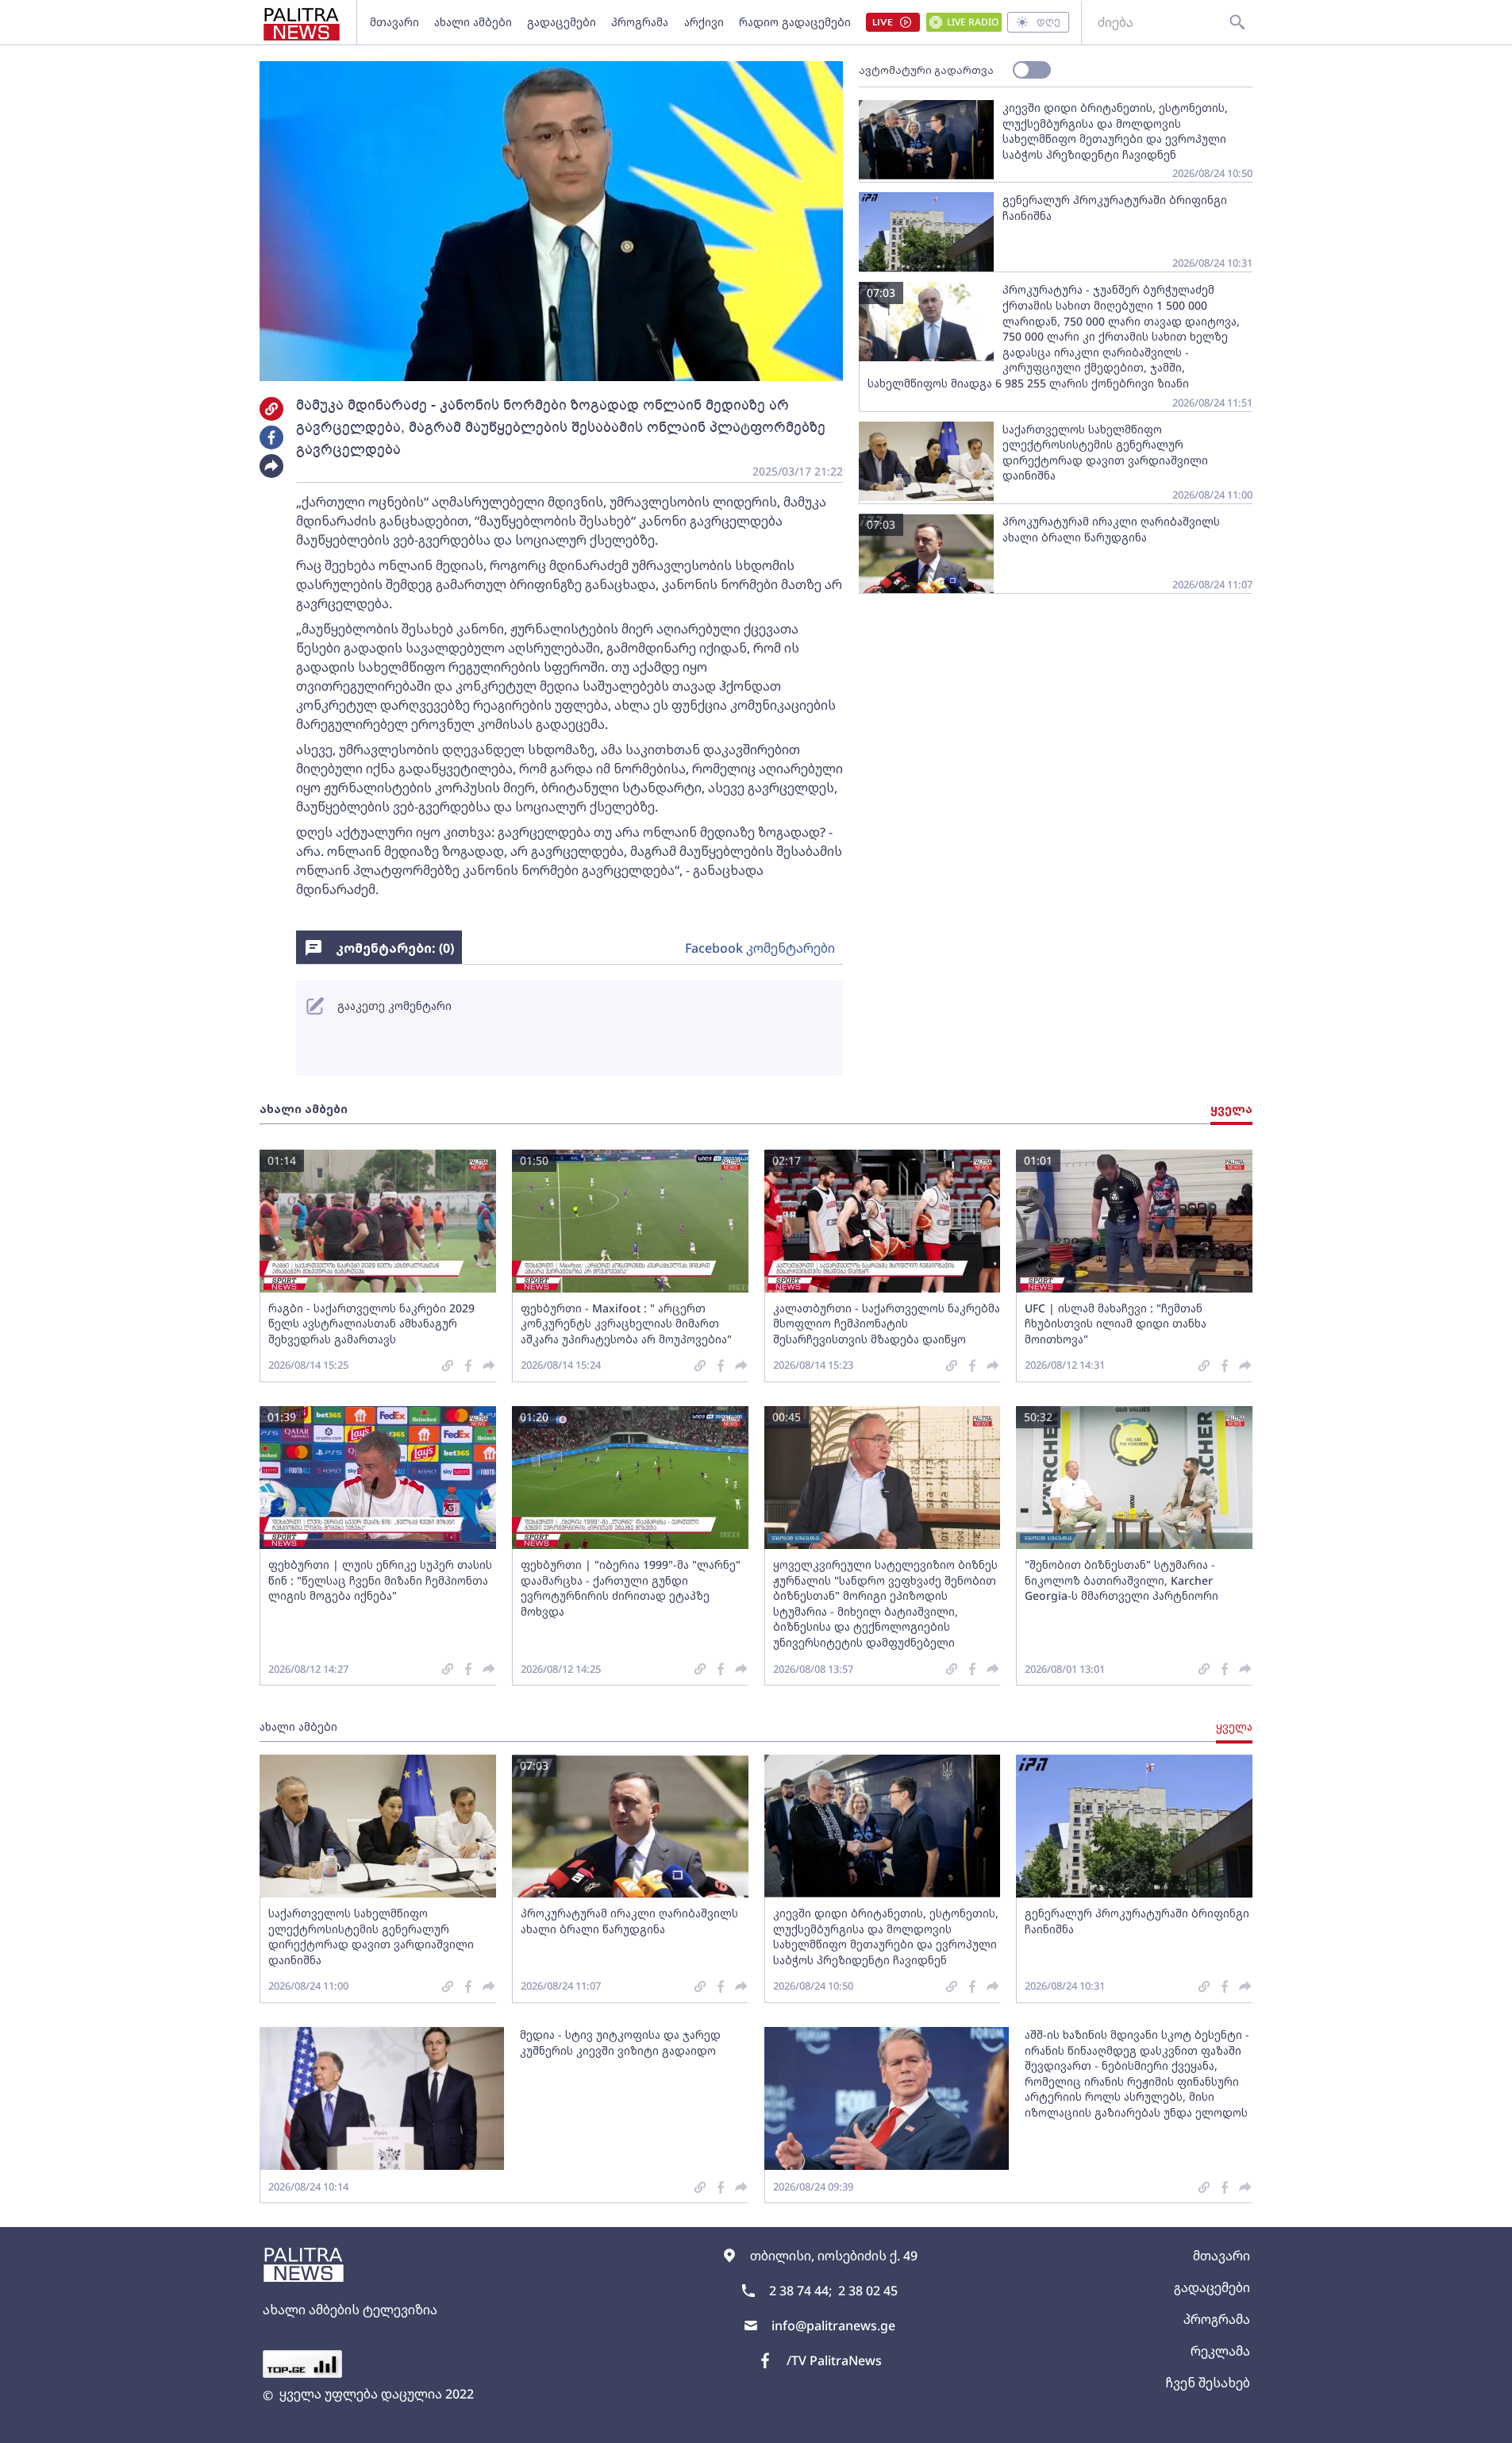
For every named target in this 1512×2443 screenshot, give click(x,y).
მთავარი (394, 22)
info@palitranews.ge (833, 2325)
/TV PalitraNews (834, 2360)
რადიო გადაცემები (795, 22)
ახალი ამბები (473, 22)
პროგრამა (640, 22)
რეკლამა (1220, 2351)
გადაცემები (562, 22)
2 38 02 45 (868, 2291)
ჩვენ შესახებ (1208, 2383)
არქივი (704, 22)
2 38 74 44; (800, 2291)
